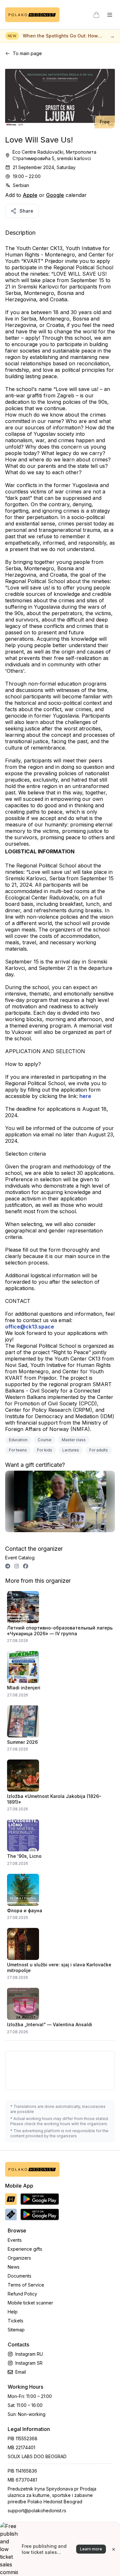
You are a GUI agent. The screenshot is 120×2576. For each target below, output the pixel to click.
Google (55, 195)
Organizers (19, 2258)
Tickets (16, 2321)
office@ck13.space (30, 1327)
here (85, 1096)
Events (15, 2240)
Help (13, 2312)
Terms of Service (26, 2285)
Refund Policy (22, 2294)
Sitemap (16, 2330)
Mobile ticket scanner (30, 2303)
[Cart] (96, 15)
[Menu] (110, 15)
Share (26, 211)
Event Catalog (20, 1558)
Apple (30, 195)
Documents (20, 2276)
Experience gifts (25, 2249)
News (14, 2267)
